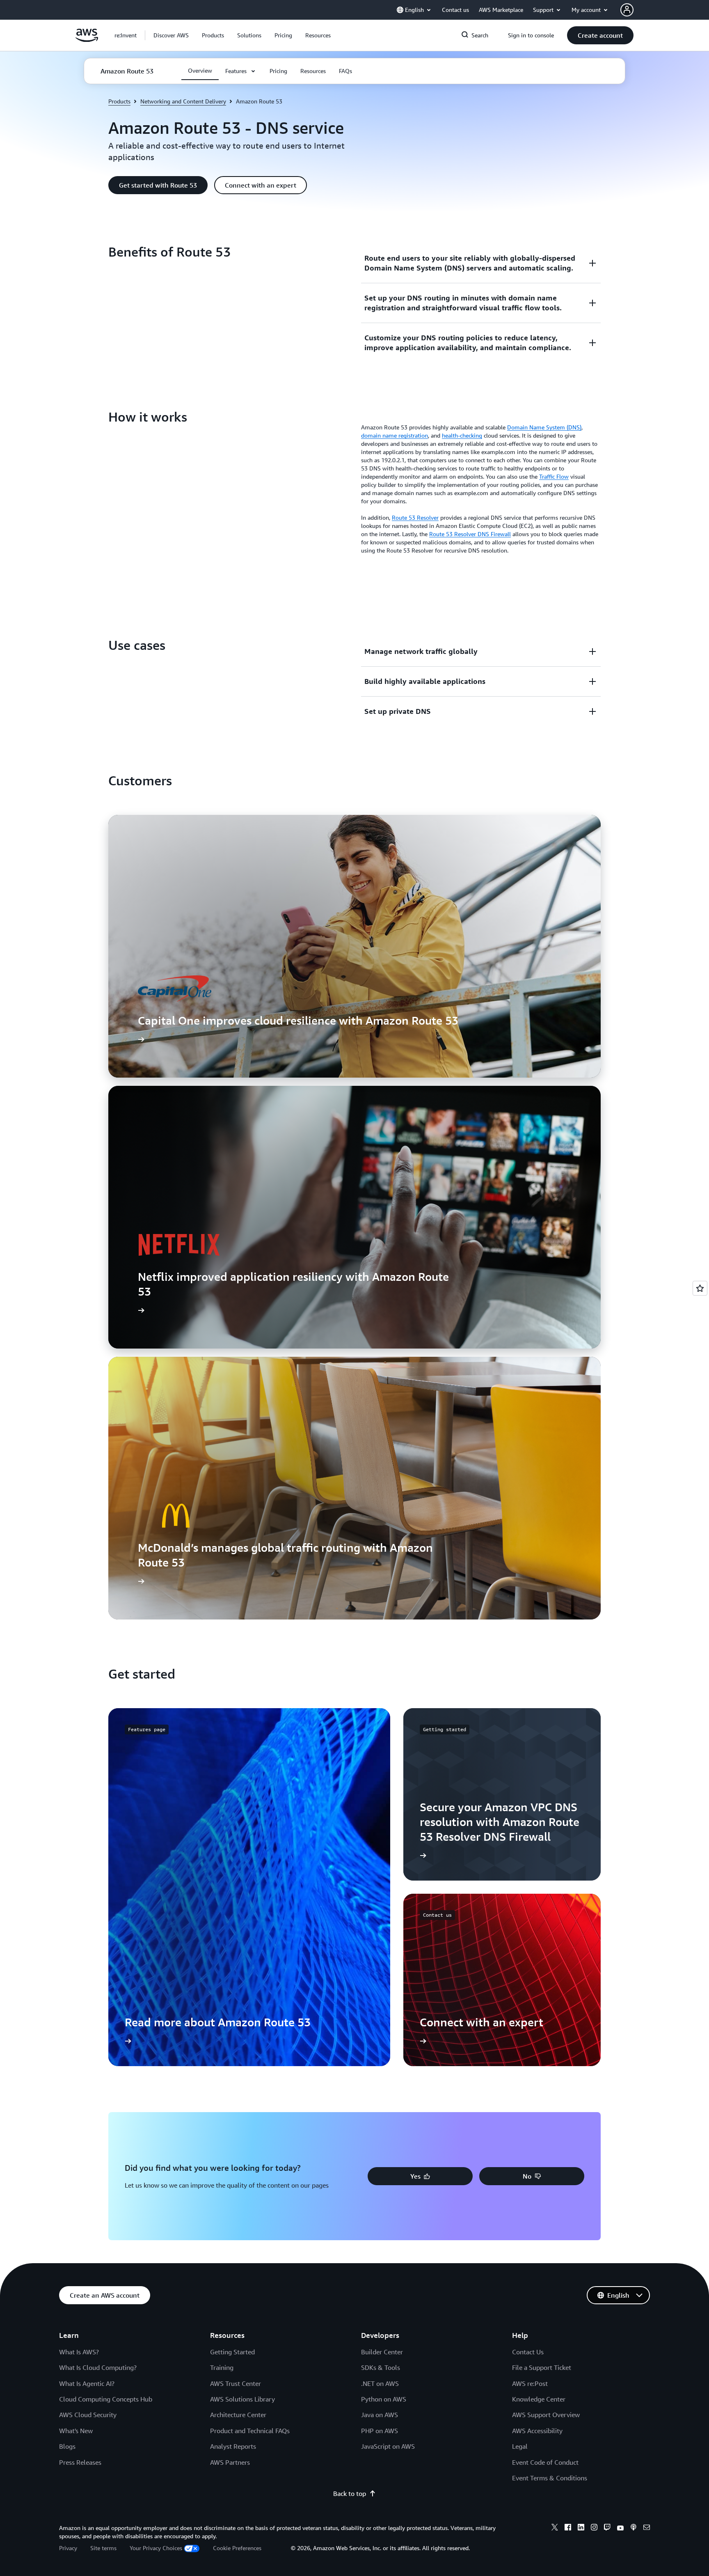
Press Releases (80, 2462)
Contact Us (528, 2352)
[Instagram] (594, 2528)
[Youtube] (620, 2528)
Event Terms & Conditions (550, 2478)
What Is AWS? (79, 2352)
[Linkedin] (581, 2528)
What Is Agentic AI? (87, 2383)
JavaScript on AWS (388, 2446)
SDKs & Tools (381, 2367)
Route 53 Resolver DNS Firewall (470, 534)
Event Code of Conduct (545, 2462)
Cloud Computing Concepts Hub (106, 2399)
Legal (520, 2446)
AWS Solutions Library (242, 2399)
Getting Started (232, 2352)
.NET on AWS (380, 2383)
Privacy (68, 2548)
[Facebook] (568, 2528)
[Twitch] (607, 2528)
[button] (171, 35)
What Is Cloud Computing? (98, 2367)
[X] (555, 2528)
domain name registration (395, 435)
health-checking (462, 435)
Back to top (350, 2493)
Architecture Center (238, 2415)
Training (222, 2367)
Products (119, 101)
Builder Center (382, 2352)
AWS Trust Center (236, 2383)
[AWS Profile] (627, 10)
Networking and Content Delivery (183, 101)
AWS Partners (230, 2462)
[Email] (647, 2528)
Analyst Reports (233, 2446)
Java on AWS (380, 2415)
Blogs (67, 2446)
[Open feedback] (700, 1288)
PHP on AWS (380, 2431)
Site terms (103, 2548)
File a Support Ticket (542, 2367)
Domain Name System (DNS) (544, 427)
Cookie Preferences (237, 2548)
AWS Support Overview (546, 2415)
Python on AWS (384, 2399)
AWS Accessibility (537, 2431)
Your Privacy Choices (156, 2548)
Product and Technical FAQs (250, 2431)
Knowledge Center (539, 2399)
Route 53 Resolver (415, 517)
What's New (76, 2431)
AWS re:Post (530, 2383)
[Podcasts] (634, 2528)
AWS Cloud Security (88, 2415)
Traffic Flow (554, 476)
